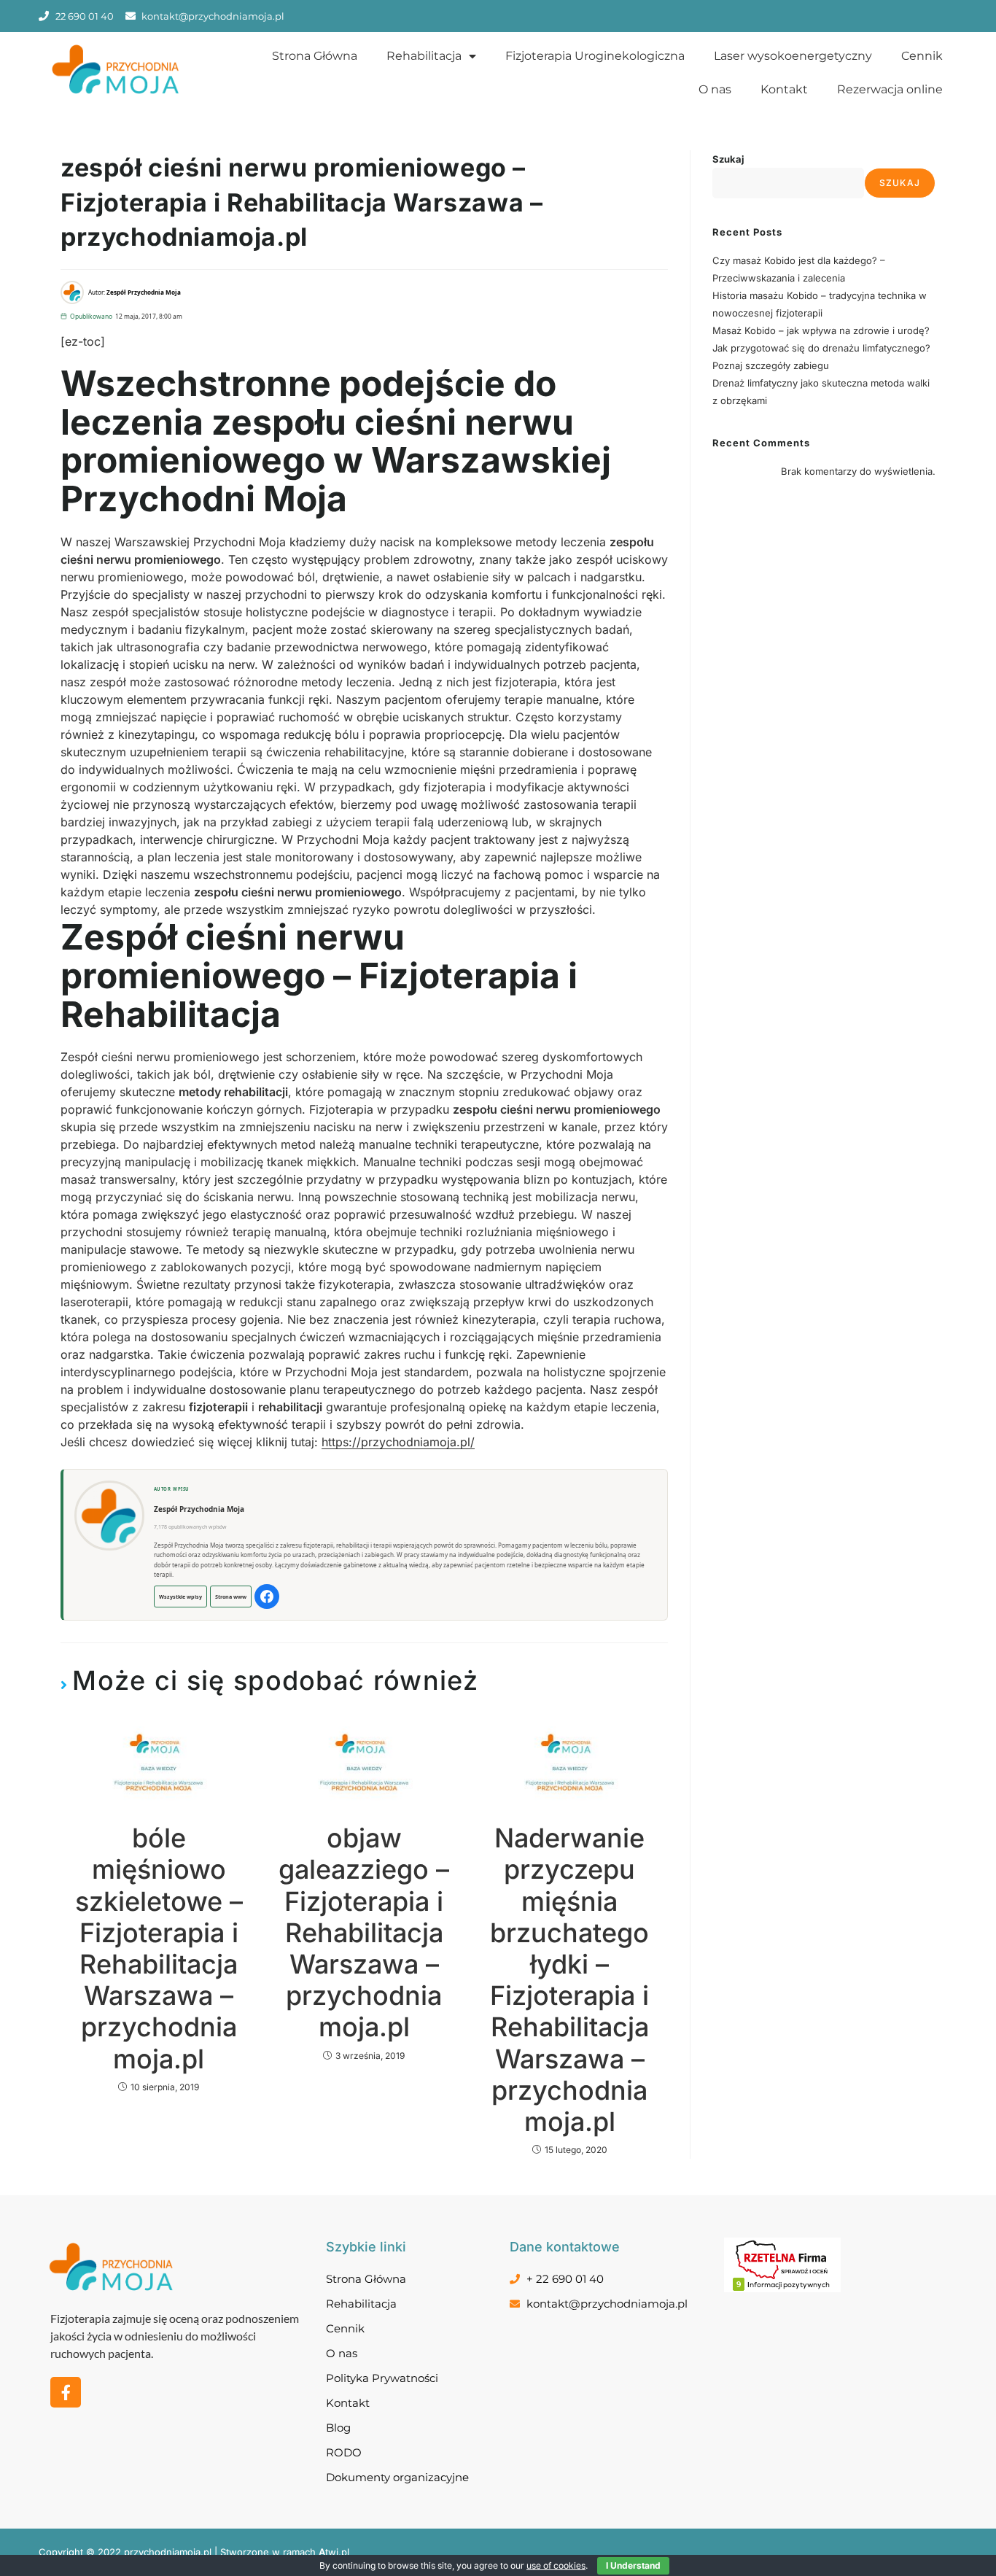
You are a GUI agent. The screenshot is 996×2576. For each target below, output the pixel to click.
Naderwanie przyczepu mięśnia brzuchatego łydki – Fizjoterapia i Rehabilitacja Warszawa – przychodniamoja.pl (569, 1980)
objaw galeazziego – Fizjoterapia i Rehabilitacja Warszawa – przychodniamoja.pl (364, 1933)
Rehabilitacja (424, 56)
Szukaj (728, 159)
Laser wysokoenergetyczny (793, 56)
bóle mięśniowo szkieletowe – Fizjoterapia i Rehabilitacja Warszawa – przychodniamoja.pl (159, 1948)
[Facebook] (267, 1597)
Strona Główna (315, 56)
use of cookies (556, 2565)
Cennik (922, 56)
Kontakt (784, 89)
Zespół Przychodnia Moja (199, 1509)
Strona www (231, 1597)
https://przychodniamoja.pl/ (398, 1442)
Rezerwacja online (890, 89)
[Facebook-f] (66, 2392)
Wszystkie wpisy (180, 1597)
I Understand (633, 2565)
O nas (715, 89)
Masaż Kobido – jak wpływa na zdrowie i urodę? (821, 330)
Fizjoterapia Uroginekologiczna (595, 56)
